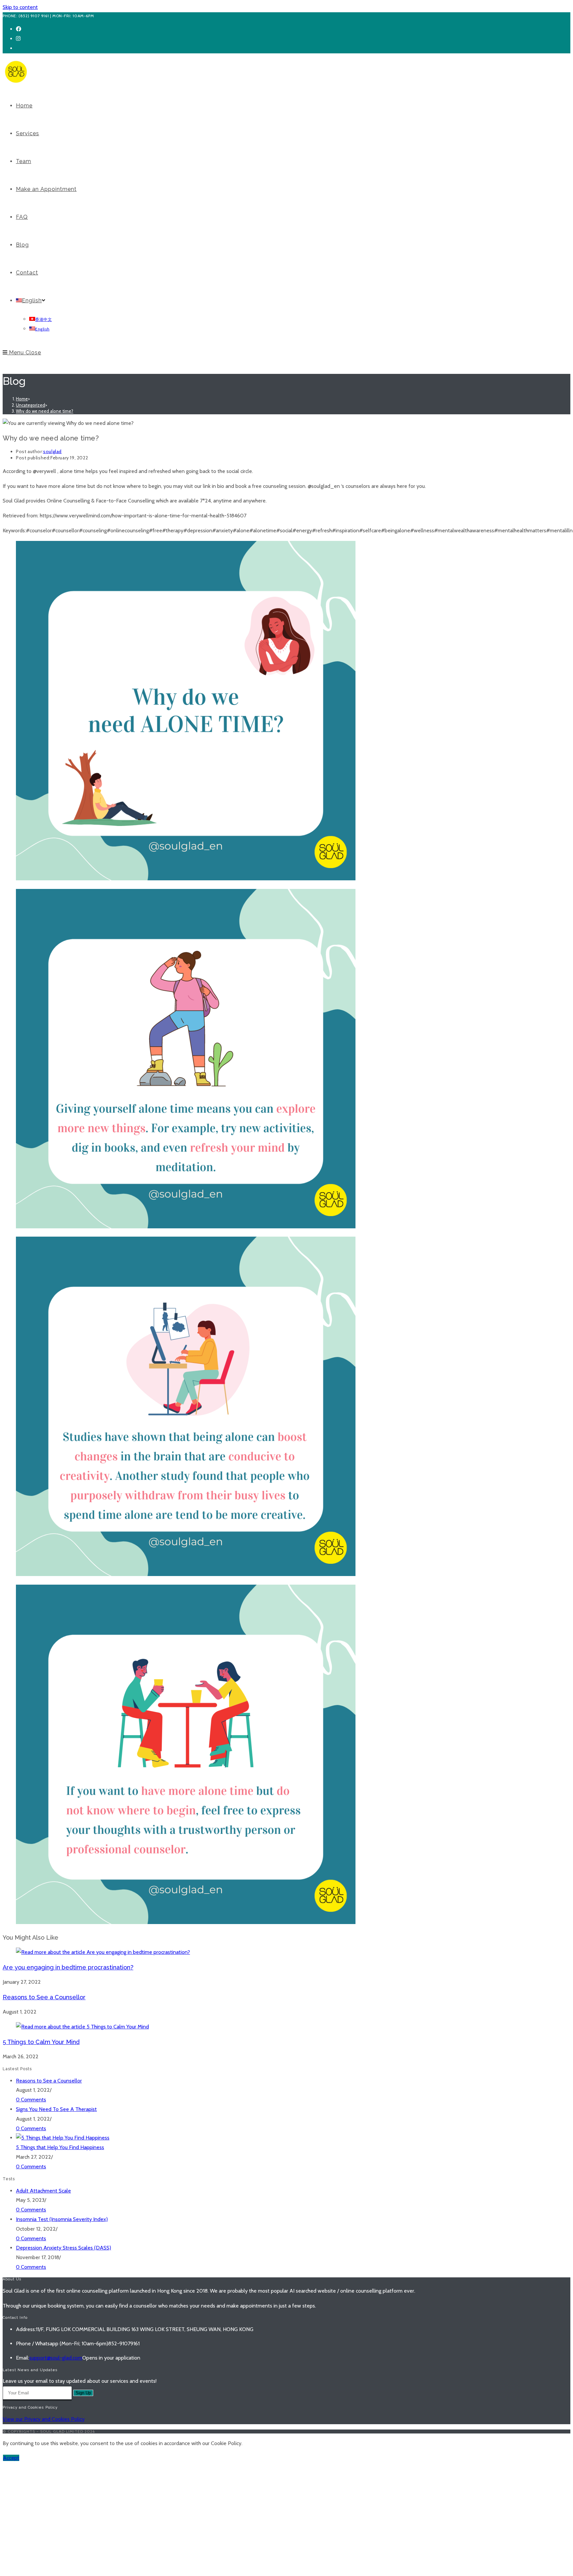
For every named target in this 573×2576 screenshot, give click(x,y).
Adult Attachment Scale (43, 2191)
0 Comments (31, 2100)
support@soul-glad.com (56, 2358)
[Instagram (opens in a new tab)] (18, 39)
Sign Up (83, 2393)
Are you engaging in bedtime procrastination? (68, 1967)
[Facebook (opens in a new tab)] (19, 29)
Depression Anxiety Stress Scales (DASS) (64, 2248)
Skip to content (20, 7)
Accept (11, 2458)
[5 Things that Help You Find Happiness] (63, 2138)
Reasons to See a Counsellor (44, 1997)
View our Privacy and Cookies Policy (44, 2419)
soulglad (52, 451)
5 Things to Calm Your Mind (41, 2042)
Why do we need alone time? (45, 411)
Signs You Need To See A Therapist (56, 2109)
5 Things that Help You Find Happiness (60, 2147)
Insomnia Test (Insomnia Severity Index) (62, 2219)
